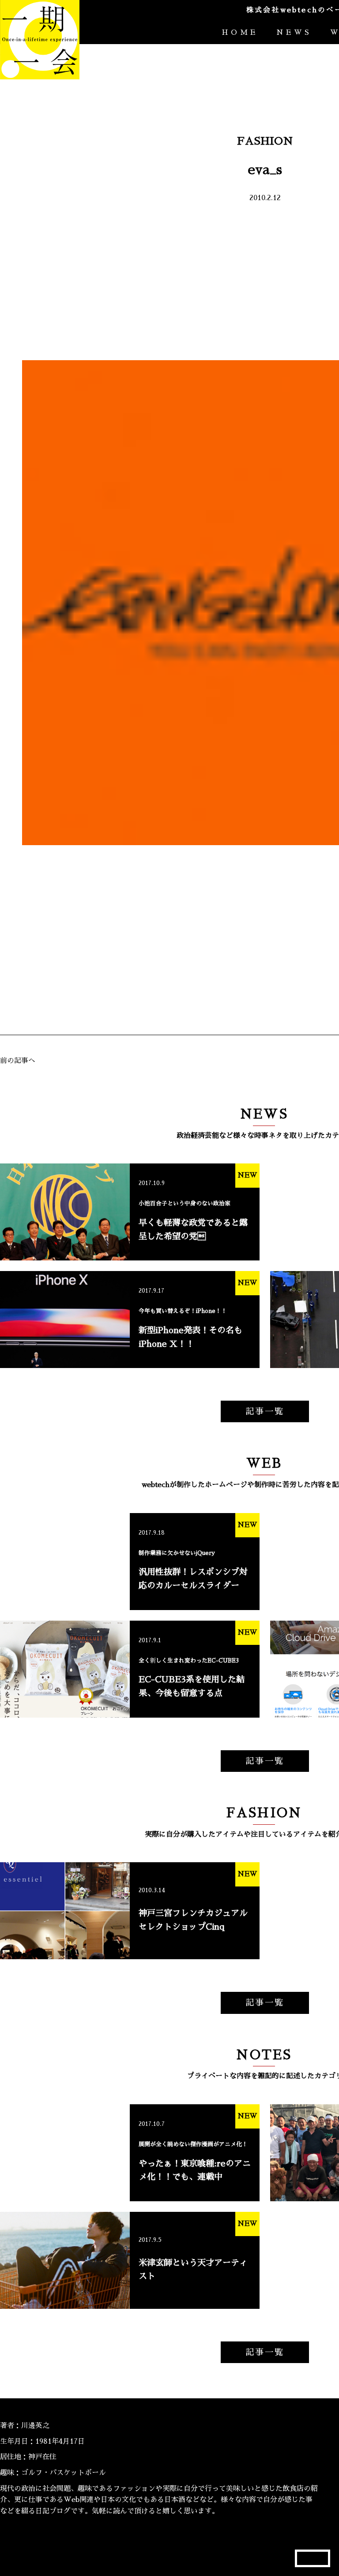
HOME (240, 33)
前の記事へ (18, 1061)
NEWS (294, 33)
